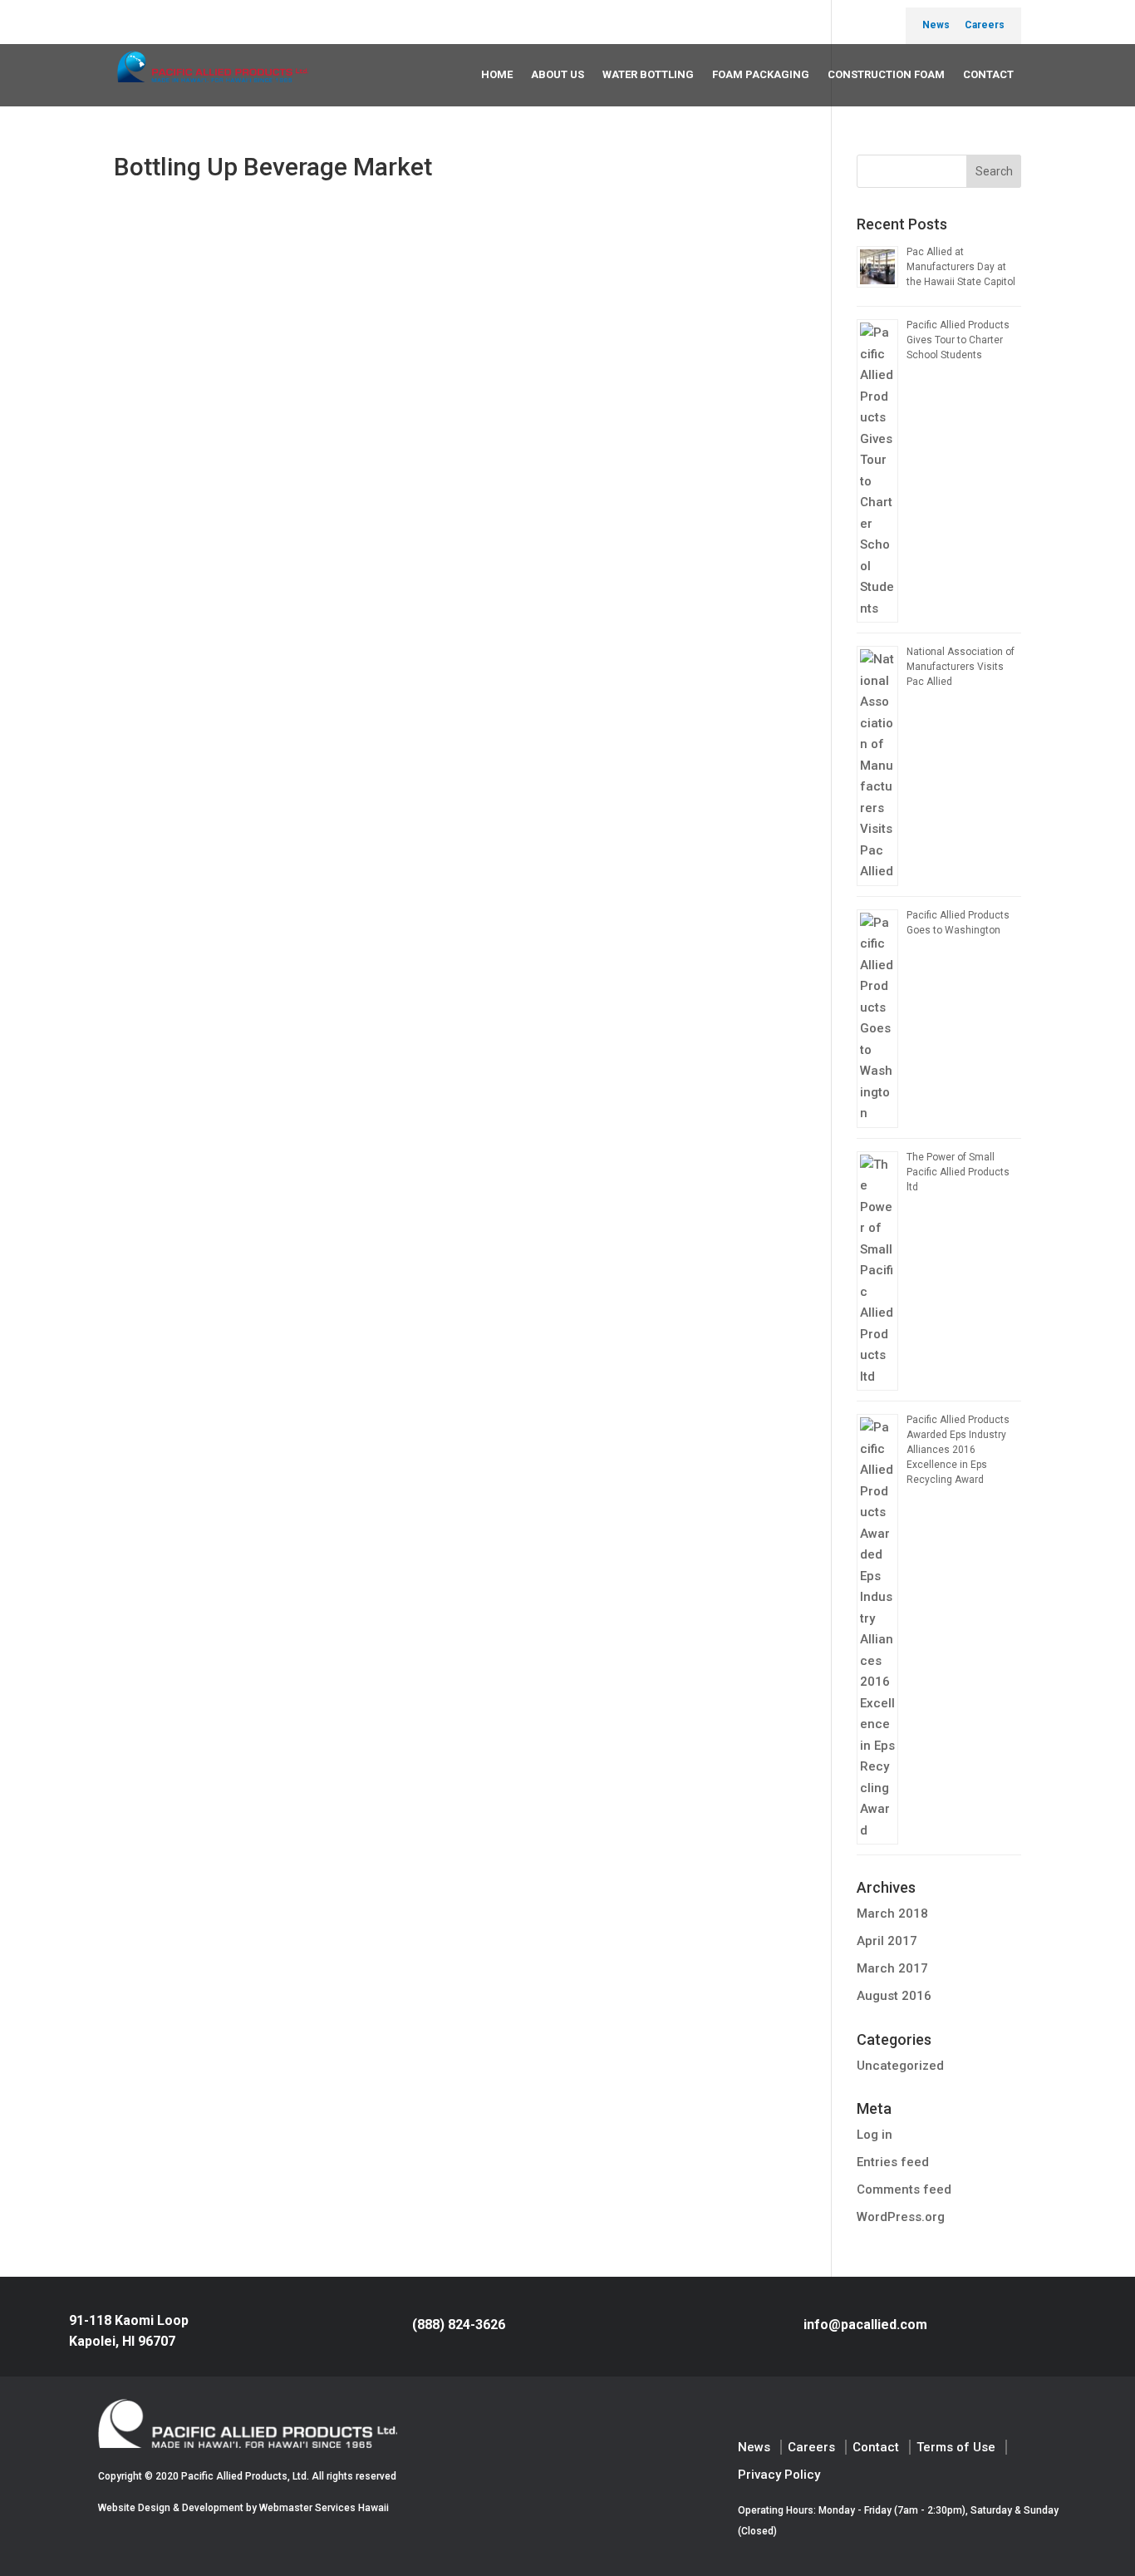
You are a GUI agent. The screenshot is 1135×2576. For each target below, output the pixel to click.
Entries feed (893, 2162)
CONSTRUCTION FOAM (886, 74)
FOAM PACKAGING (761, 74)
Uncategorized (900, 2066)
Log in (875, 2135)
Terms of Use (956, 2447)
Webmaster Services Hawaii (324, 2508)
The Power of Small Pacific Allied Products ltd (958, 1172)
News (936, 25)
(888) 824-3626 (459, 2325)
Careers (985, 25)
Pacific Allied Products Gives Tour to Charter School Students (958, 340)
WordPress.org (901, 2217)
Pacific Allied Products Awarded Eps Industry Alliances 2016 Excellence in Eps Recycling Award (958, 1450)
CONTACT (988, 74)
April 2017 (887, 1941)
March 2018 (892, 1914)
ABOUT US (558, 74)
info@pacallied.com (865, 2325)
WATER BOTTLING (648, 74)
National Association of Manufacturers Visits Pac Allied (961, 667)
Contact (876, 2447)
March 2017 (892, 1968)
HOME (497, 74)
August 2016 (894, 1996)
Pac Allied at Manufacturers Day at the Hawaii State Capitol (961, 267)
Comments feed (904, 2189)
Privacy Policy (779, 2475)
